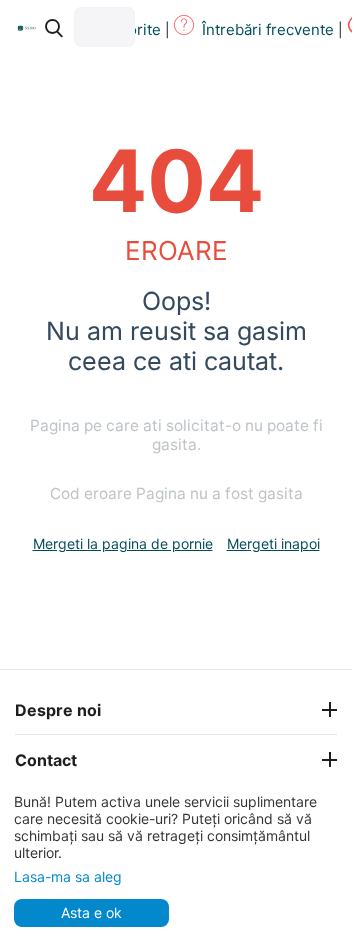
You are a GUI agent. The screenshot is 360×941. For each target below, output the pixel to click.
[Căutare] (54, 28)
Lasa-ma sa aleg (68, 876)
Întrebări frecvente (268, 29)
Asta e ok (91, 912)
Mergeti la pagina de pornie (123, 543)
